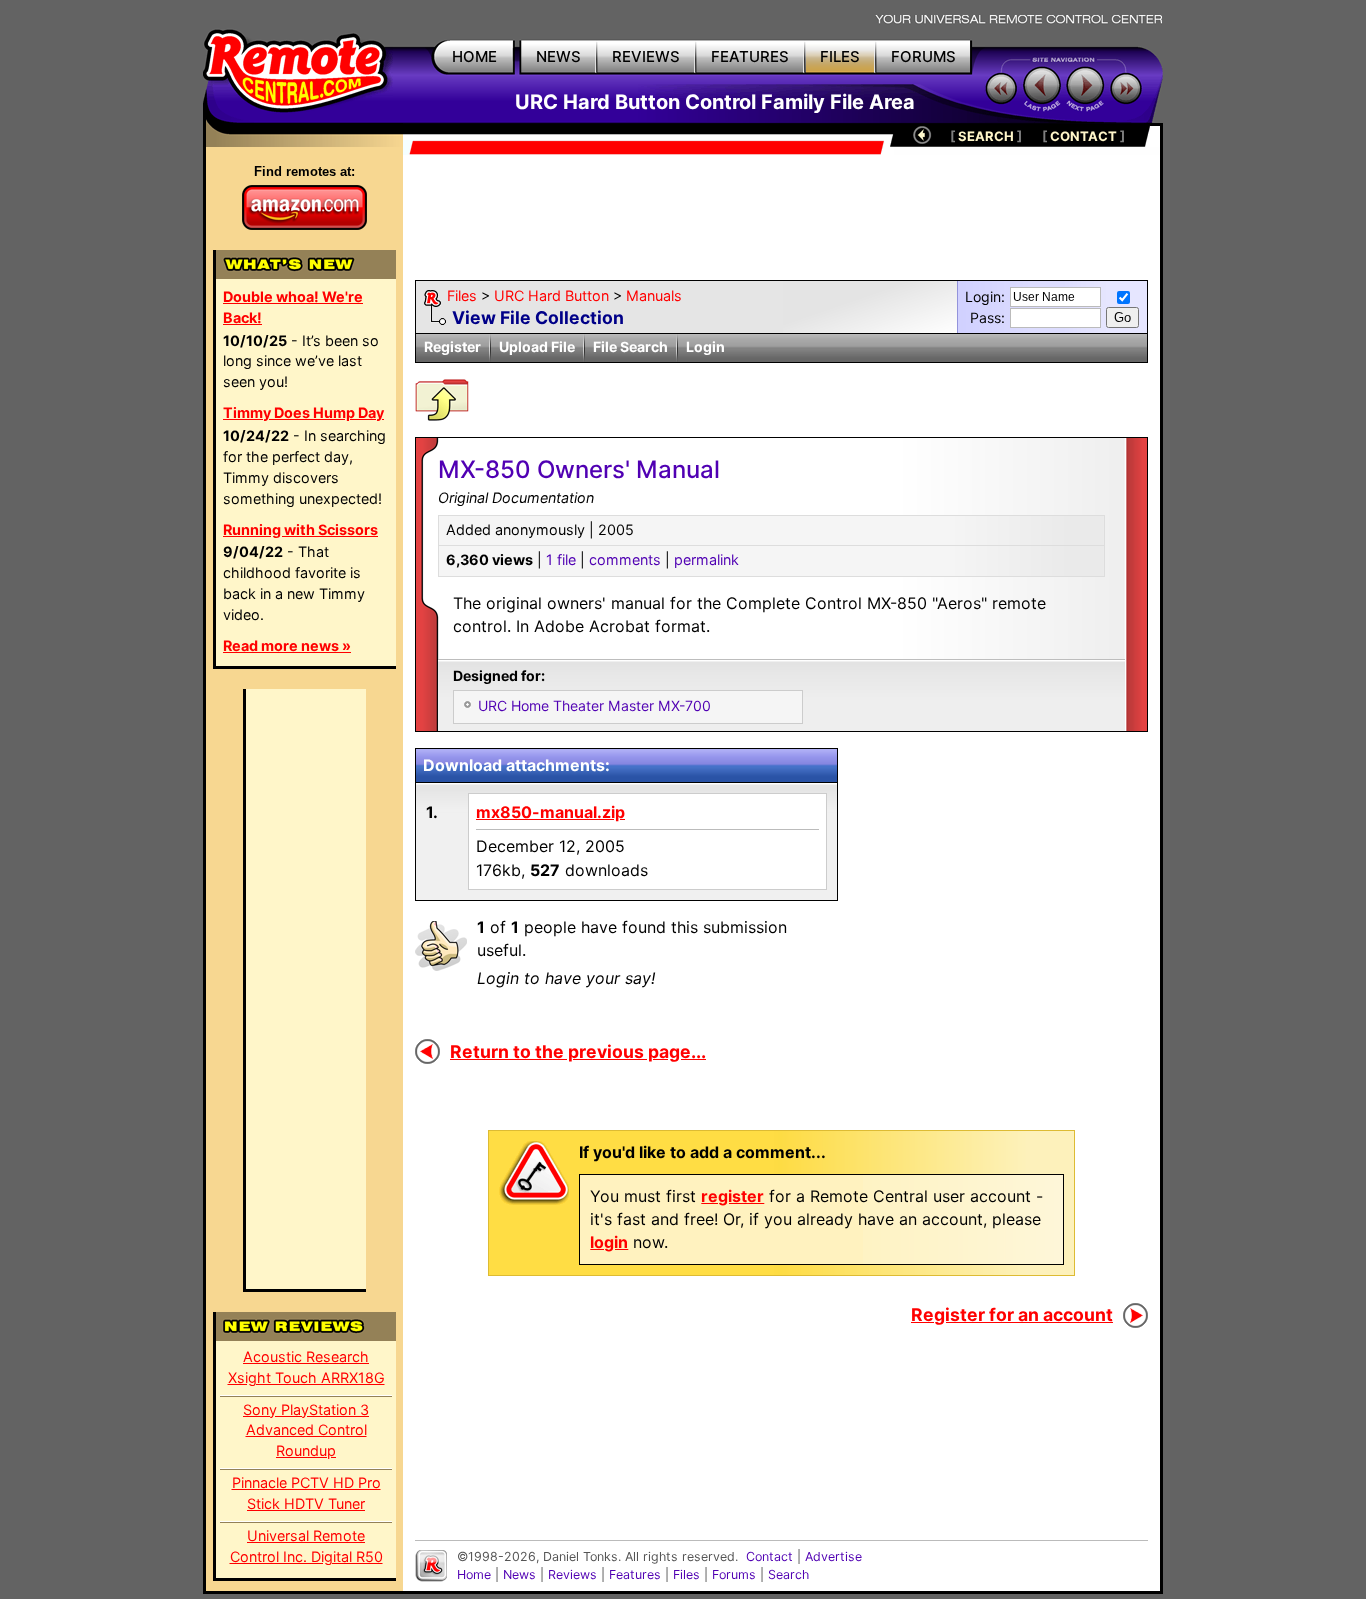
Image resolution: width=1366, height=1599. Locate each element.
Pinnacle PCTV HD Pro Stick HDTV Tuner (306, 1493)
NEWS (558, 56)
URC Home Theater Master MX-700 (594, 705)
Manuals (654, 295)
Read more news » (287, 645)
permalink (706, 559)
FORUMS (923, 56)
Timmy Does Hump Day (303, 412)
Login (705, 346)
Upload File (537, 346)
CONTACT (1083, 136)
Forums (734, 1574)
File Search (630, 346)
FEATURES (750, 56)
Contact (769, 1556)
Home (474, 1574)
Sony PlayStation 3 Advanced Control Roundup (306, 1430)
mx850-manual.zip (550, 812)
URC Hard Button (551, 295)
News (519, 1574)
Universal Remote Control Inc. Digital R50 (306, 1546)
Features (635, 1574)
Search (788, 1574)
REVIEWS (646, 56)
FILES (840, 56)
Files (462, 295)
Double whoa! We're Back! (293, 307)
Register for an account (1012, 1314)
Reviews (572, 1574)
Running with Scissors (300, 529)
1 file (561, 559)
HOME (474, 56)
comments (625, 559)
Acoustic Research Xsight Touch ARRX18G (306, 1367)
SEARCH (986, 136)
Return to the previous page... (578, 1051)
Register (452, 346)
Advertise (833, 1556)
